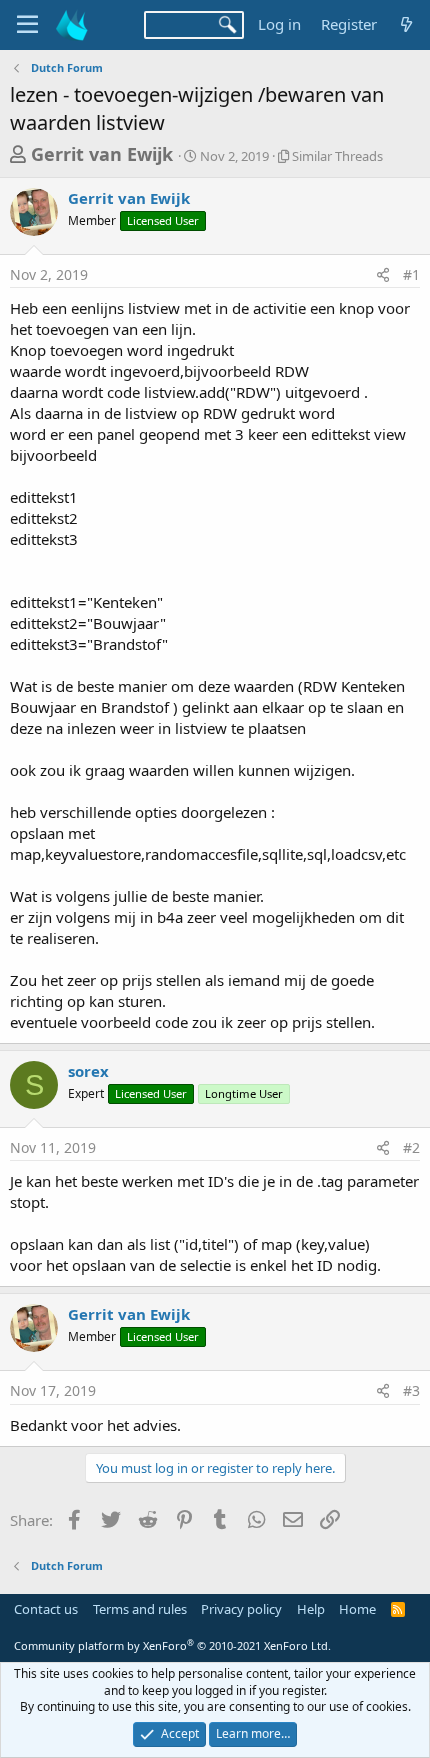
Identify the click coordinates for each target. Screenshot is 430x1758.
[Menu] (27, 25)
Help (311, 1609)
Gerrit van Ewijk (102, 154)
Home (357, 1609)
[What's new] (406, 24)
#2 (411, 1147)
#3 (411, 1390)
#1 (411, 274)
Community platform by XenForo (172, 1645)
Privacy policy (241, 1609)
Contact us (46, 1609)
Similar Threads (337, 156)
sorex (88, 1071)
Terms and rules (140, 1609)
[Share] (383, 275)
